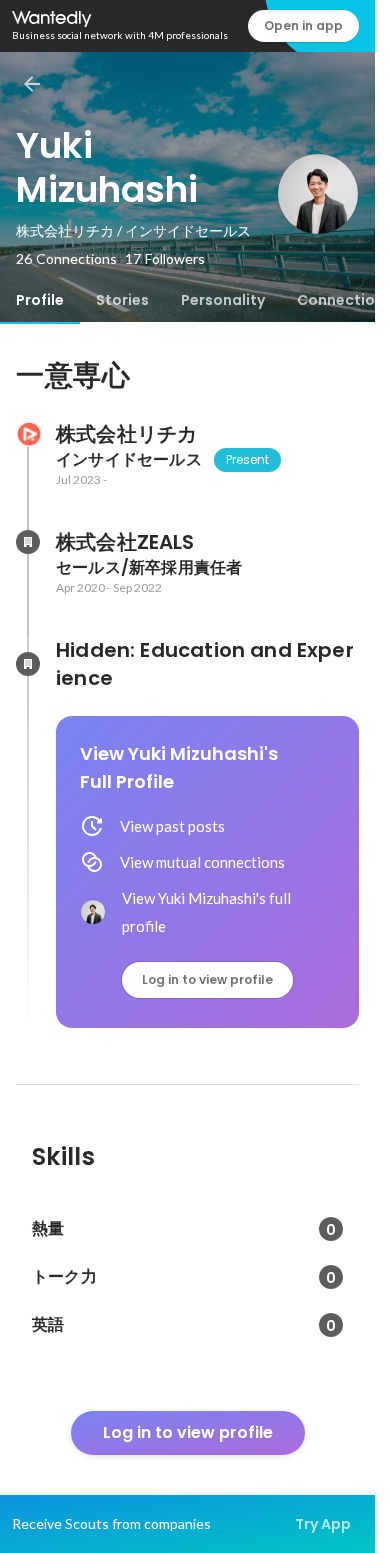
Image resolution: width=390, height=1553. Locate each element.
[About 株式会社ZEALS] (28, 542)
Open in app (303, 25)
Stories (122, 300)
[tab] (40, 300)
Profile (40, 300)
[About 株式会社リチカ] (28, 434)
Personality (223, 300)
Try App (323, 1524)
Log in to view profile (207, 979)
